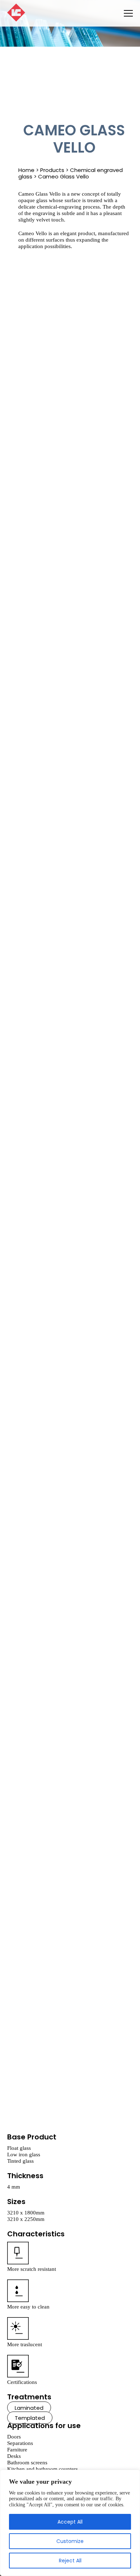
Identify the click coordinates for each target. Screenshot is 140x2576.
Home (26, 170)
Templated (30, 2418)
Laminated (29, 2408)
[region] (70, 2523)
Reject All (70, 2561)
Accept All (70, 2522)
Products (52, 170)
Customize (70, 2541)
